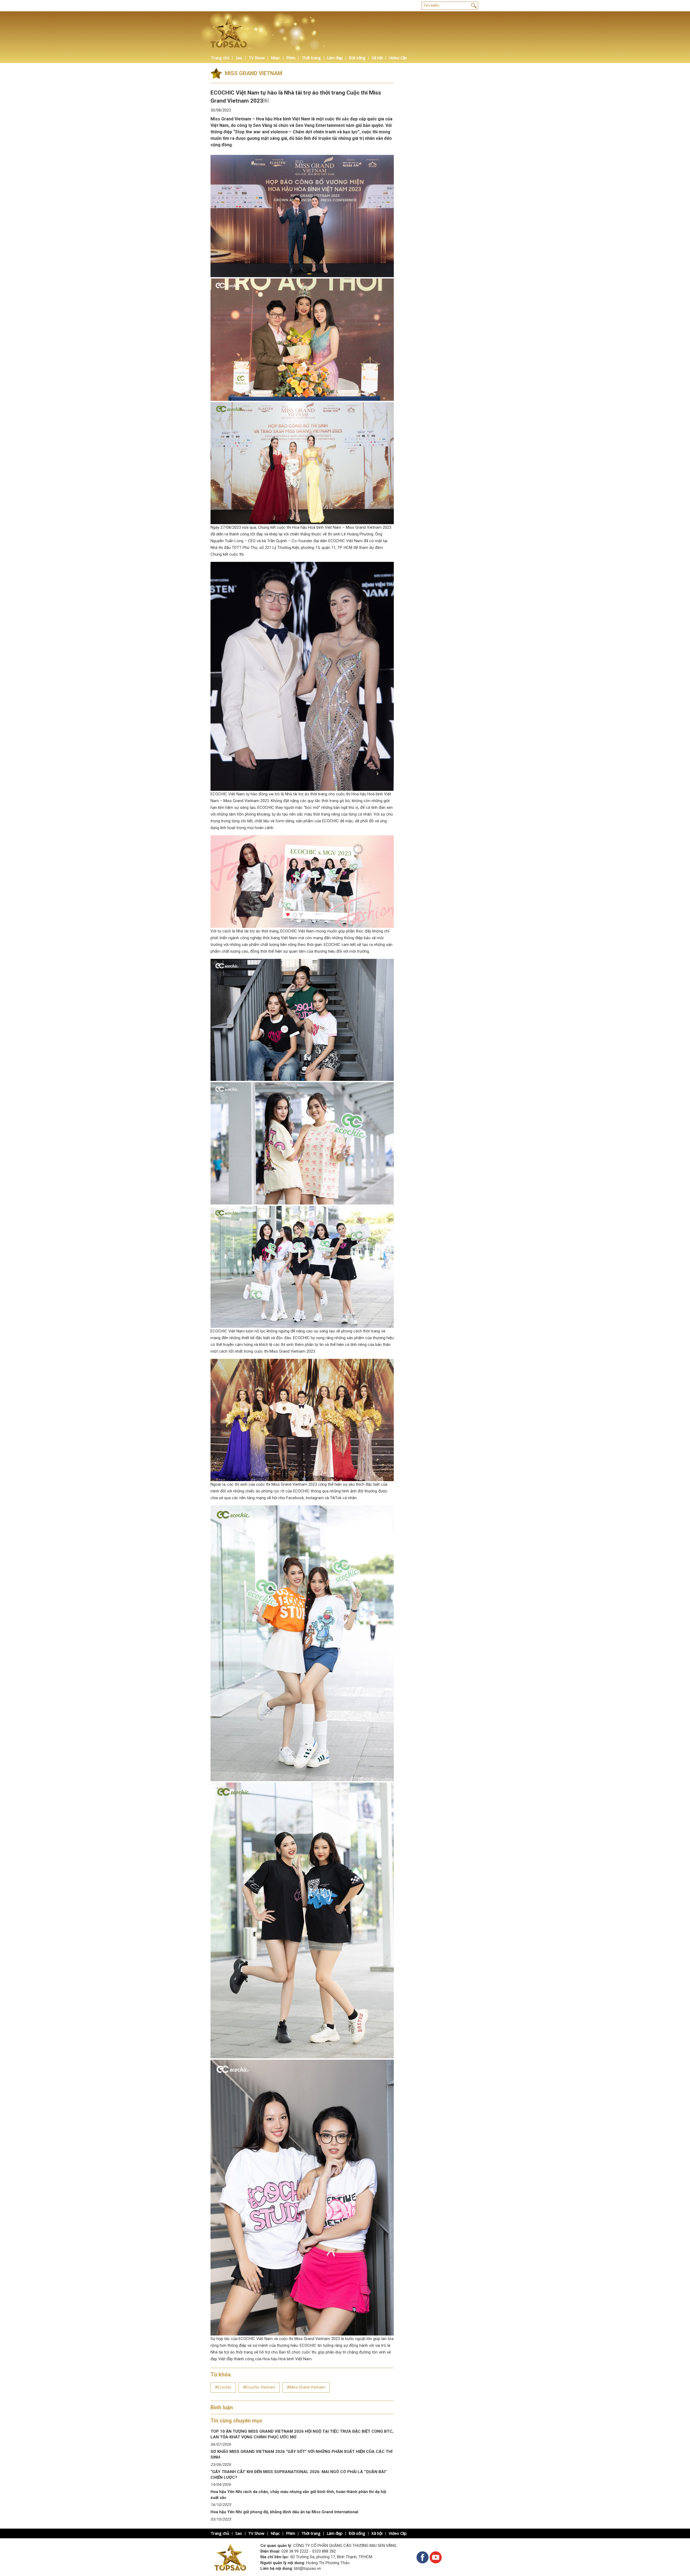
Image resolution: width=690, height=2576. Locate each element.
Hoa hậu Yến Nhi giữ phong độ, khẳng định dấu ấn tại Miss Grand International (284, 2512)
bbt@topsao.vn (308, 2568)
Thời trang (311, 58)
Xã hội (377, 58)
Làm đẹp (335, 58)
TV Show (257, 58)
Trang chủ (220, 58)
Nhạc (275, 58)
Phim (291, 58)
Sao (239, 58)
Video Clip (398, 58)
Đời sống (357, 58)
